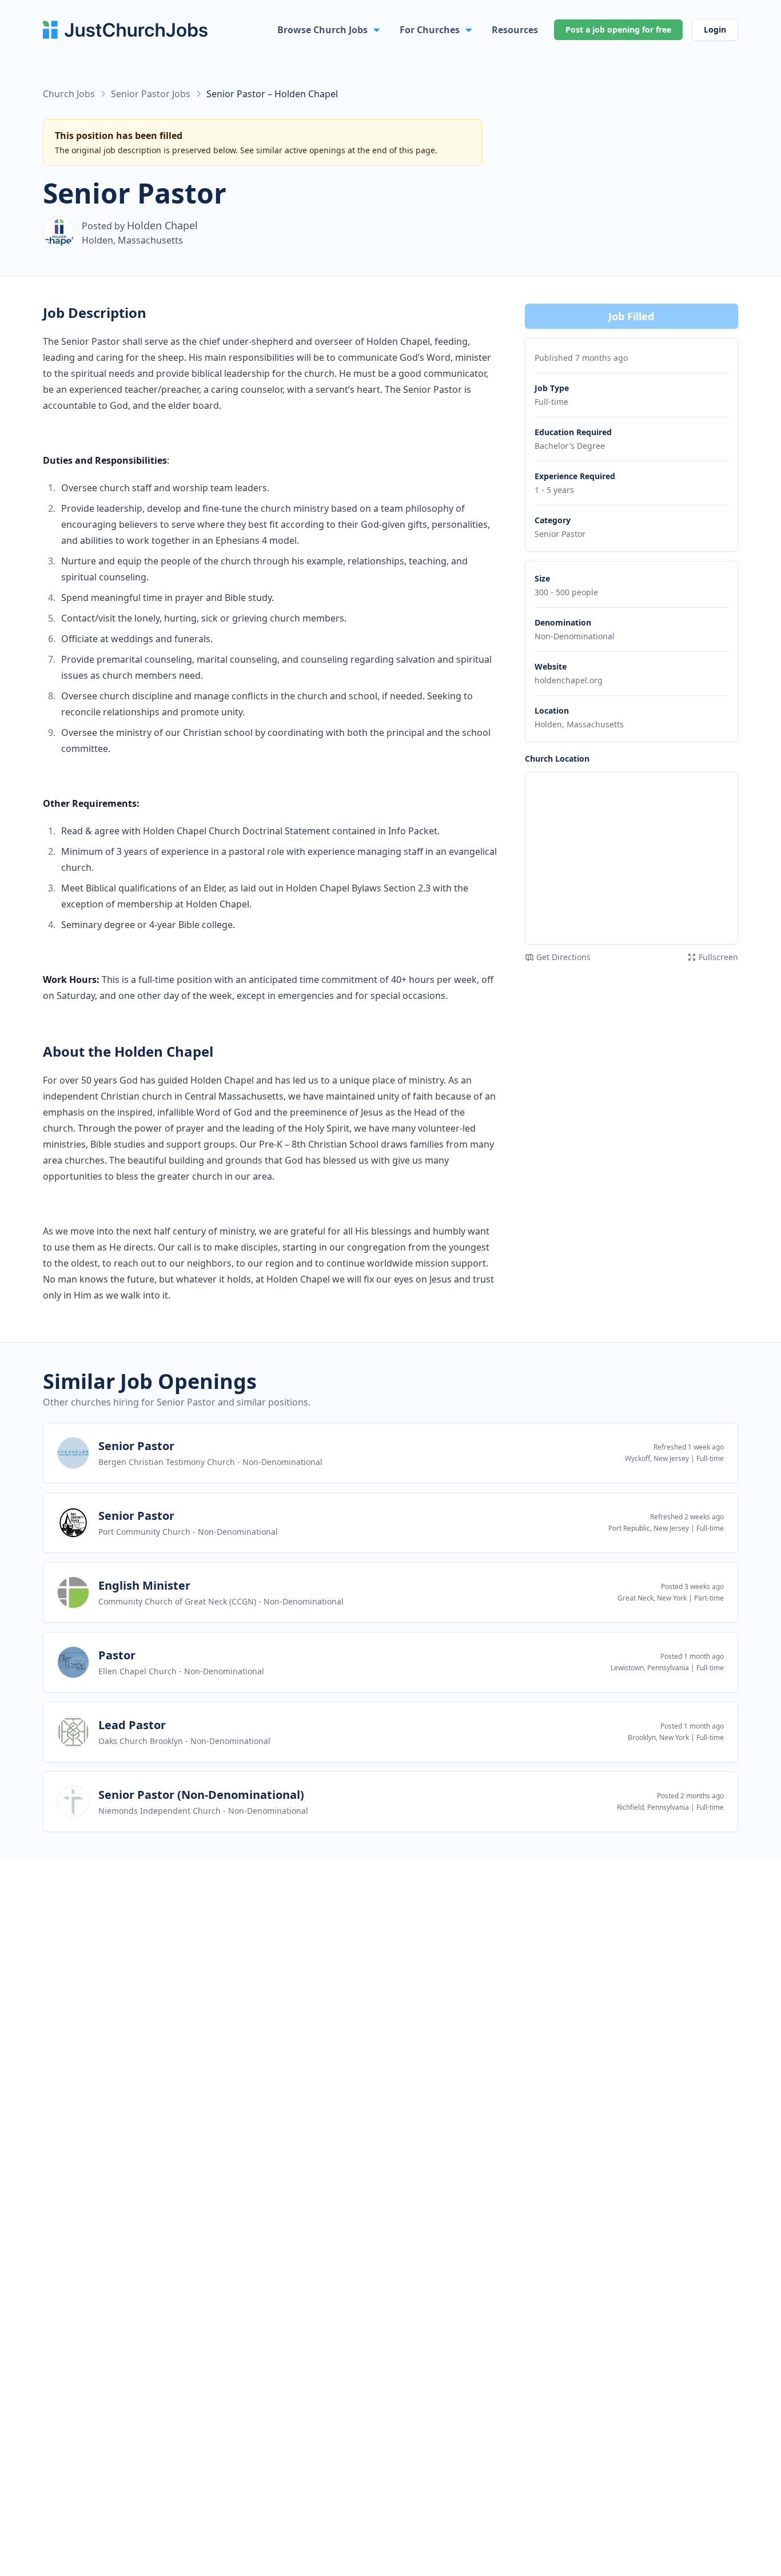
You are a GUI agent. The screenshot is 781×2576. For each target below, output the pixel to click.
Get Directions (563, 957)
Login (715, 29)
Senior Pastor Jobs (151, 94)
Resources (515, 30)
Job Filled (631, 316)
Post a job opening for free (618, 29)
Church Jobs (69, 94)
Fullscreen (718, 957)
